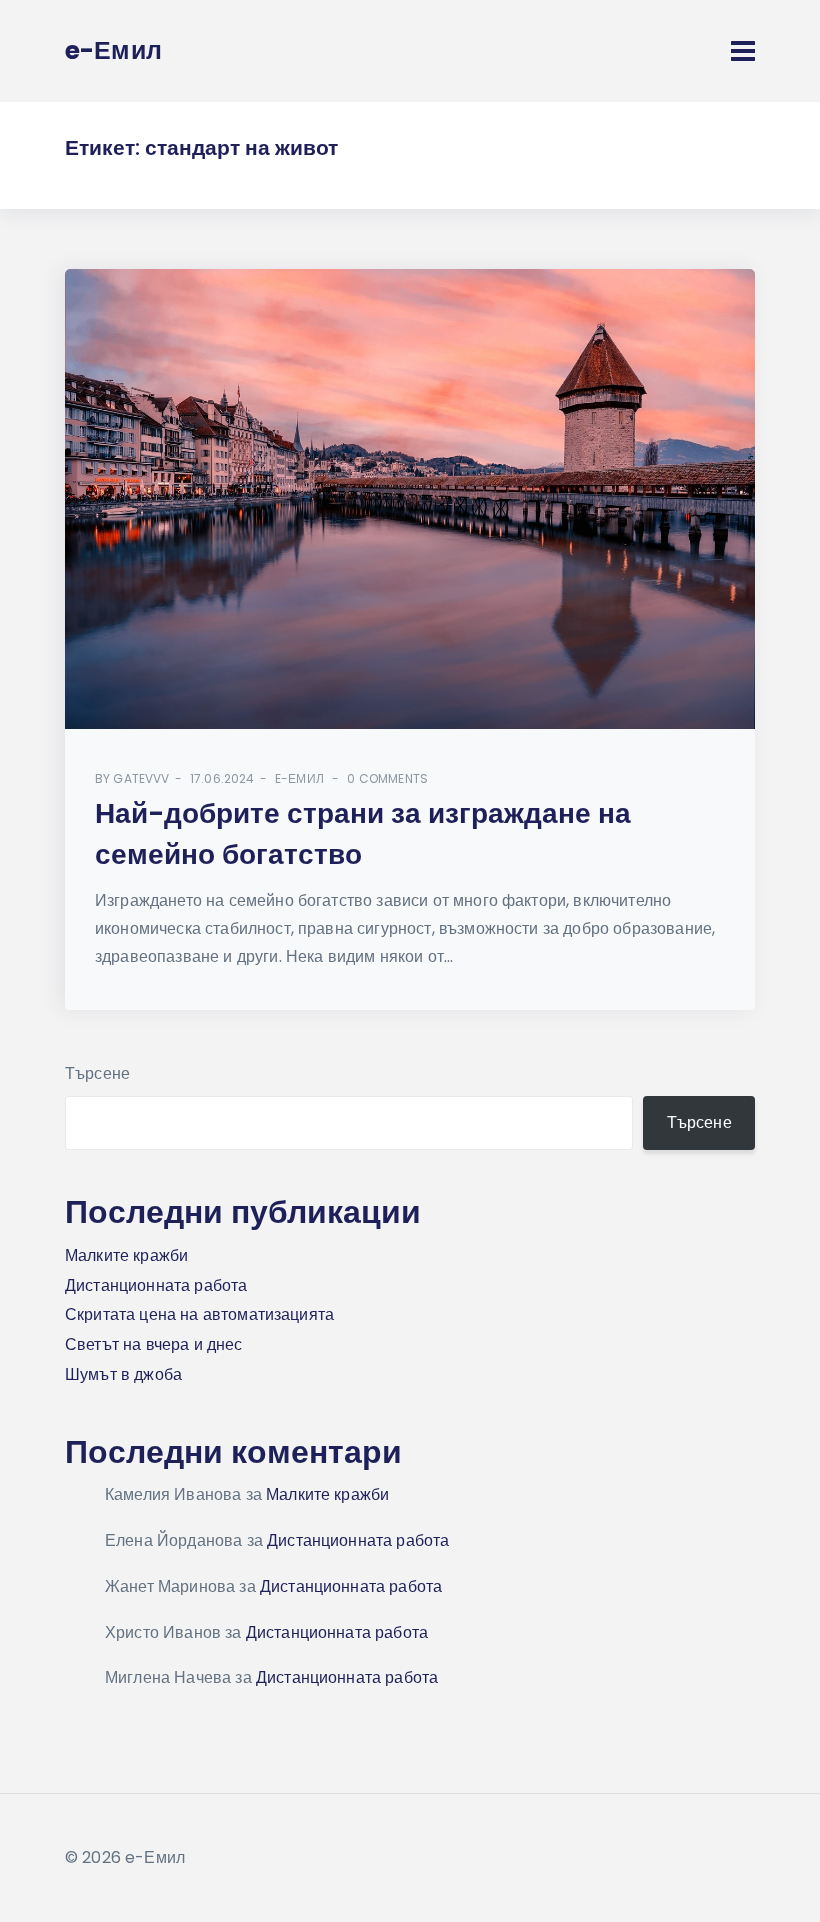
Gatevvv (141, 778)
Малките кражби (126, 1255)
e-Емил (299, 778)
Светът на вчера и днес (154, 1344)
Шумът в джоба (123, 1374)
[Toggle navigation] (743, 51)
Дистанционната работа (156, 1285)
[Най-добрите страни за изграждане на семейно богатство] (410, 499)
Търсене (97, 1073)
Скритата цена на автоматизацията (199, 1314)
